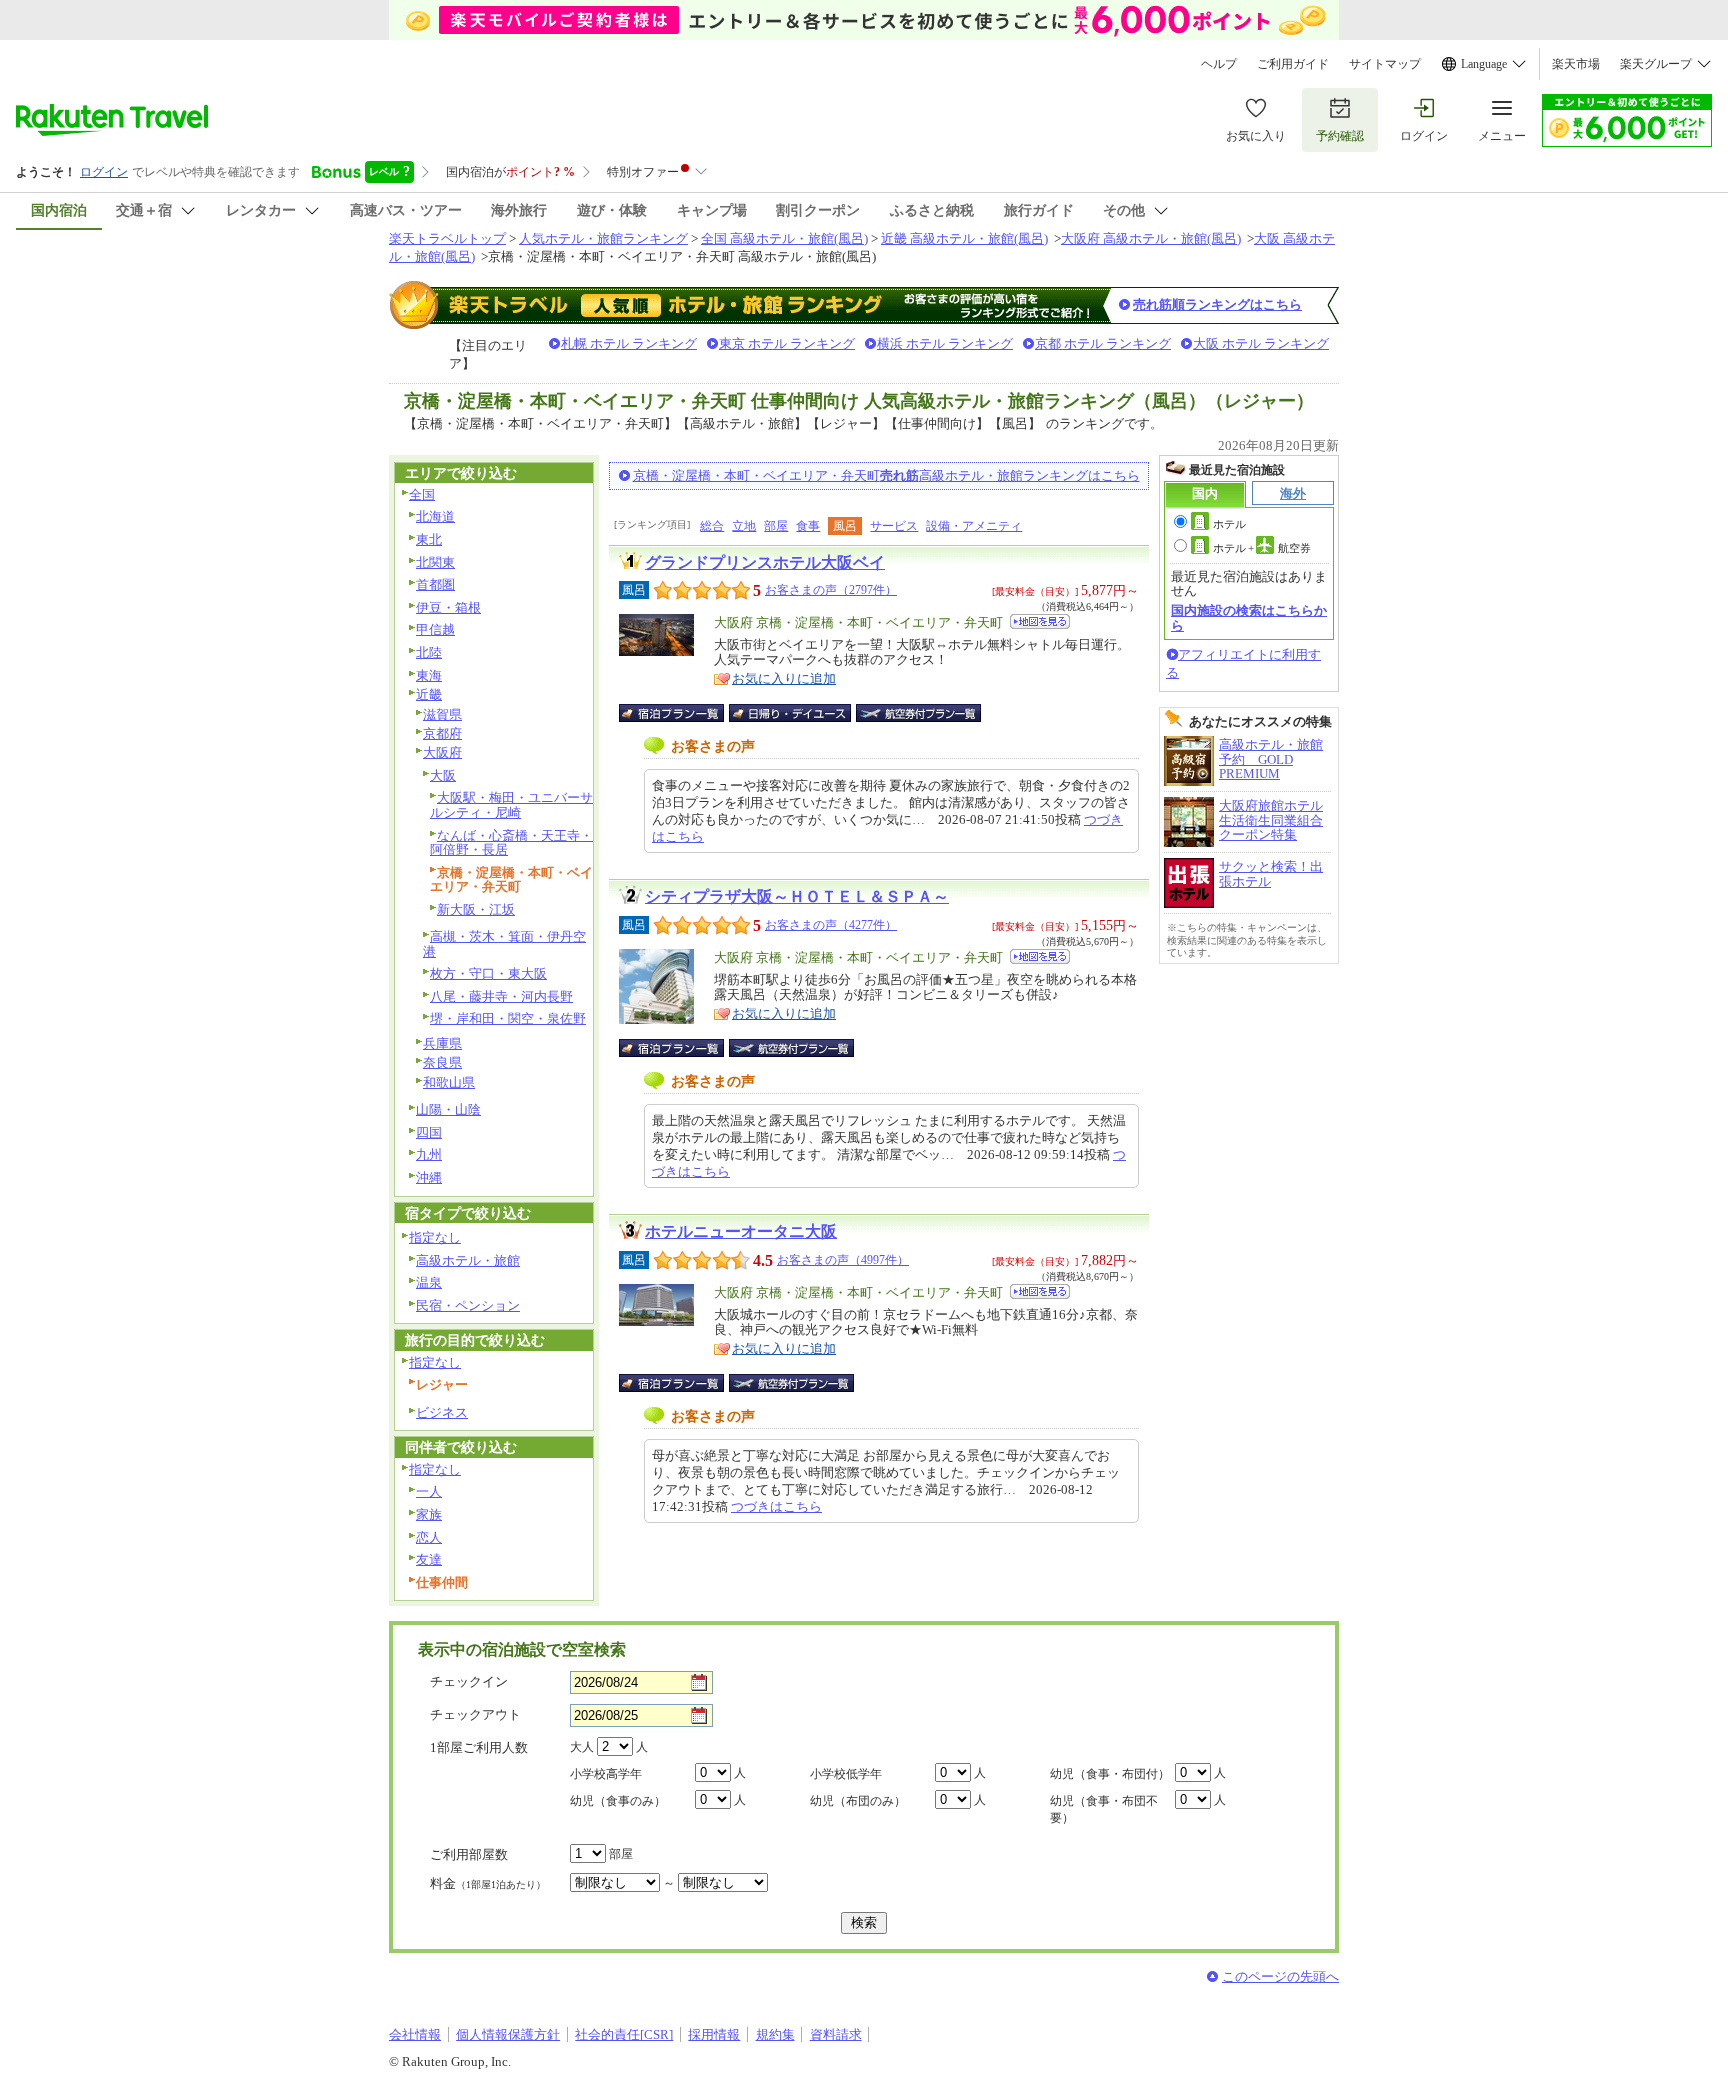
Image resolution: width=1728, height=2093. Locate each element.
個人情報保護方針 (508, 2034)
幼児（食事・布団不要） (1104, 1809)
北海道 (435, 516)
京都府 (442, 733)
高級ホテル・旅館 (468, 1260)
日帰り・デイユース (791, 713)
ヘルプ (1219, 64)
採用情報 (714, 2034)
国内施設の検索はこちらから (1249, 617)
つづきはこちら (776, 1506)
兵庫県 (442, 1043)
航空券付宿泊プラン (918, 713)
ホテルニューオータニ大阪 (741, 1231)
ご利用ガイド (1293, 64)
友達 (429, 1559)
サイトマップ (1385, 64)
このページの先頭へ (1280, 1976)
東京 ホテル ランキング (787, 343)
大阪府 (442, 752)
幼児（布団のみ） (858, 1801)
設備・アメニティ (974, 526)
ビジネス (442, 1412)
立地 (744, 526)
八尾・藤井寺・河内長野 (501, 996)
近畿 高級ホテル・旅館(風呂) (964, 238)
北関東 (435, 562)
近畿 (429, 694)
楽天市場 (1576, 64)
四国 (429, 1132)
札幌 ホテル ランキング (629, 343)
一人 (429, 1491)
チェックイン (469, 1681)
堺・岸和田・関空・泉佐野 (508, 1018)
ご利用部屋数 (469, 1854)
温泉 (429, 1282)
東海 (429, 675)
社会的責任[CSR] (624, 2034)
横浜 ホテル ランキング (945, 343)
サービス (894, 526)
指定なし (435, 1237)
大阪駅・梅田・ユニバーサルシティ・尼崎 (511, 805)
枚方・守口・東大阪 (488, 973)
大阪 (443, 775)
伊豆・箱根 (448, 607)
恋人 (429, 1537)
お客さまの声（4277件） (831, 925)
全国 (422, 494)
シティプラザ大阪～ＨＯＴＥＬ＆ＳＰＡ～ (797, 896)
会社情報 (415, 2034)
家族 (429, 1514)
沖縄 (429, 1177)
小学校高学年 (606, 1774)
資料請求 (836, 2034)
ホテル (1229, 524)
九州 (429, 1154)
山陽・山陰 (448, 1109)
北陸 (429, 652)
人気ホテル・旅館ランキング (603, 238)
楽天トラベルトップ (447, 238)
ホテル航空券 (1262, 548)
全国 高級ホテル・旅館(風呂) (784, 238)
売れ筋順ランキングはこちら (1217, 304)
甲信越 (435, 629)
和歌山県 (449, 1082)
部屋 (776, 526)
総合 (712, 526)
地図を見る (1040, 621)
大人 (582, 1747)
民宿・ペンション (468, 1305)
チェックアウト (475, 1714)
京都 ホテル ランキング (1103, 343)
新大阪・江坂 (476, 909)
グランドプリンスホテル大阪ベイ (765, 562)
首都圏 (435, 584)
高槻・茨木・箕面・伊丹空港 (504, 944)
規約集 (775, 2034)
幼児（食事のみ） (618, 1801)
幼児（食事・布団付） (1110, 1774)
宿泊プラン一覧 (681, 713)
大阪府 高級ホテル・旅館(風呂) (1151, 238)
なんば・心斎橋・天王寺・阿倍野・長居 (511, 843)
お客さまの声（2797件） (831, 590)
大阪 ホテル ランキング (1261, 343)
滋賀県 (442, 714)
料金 (488, 1883)
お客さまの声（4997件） (843, 1260)
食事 (808, 526)
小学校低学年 (846, 1774)
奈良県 (442, 1062)
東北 (429, 539)
